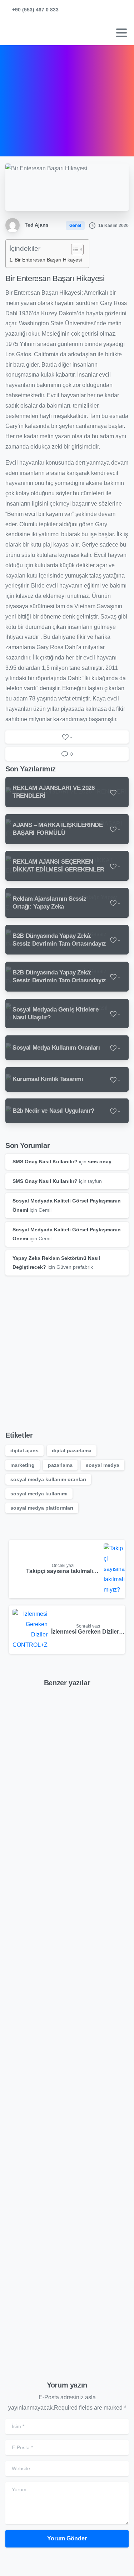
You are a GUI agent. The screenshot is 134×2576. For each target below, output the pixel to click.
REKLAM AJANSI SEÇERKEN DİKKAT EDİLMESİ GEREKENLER (67, 2137)
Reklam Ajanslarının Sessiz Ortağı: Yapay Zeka (57, 2301)
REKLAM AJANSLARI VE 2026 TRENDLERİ (61, 1809)
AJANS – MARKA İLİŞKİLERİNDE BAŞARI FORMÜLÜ (66, 1973)
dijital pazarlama (72, 1450)
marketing (23, 1465)
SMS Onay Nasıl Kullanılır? (45, 1162)
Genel (78, 96)
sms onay (100, 1162)
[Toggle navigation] (121, 33)
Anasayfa (47, 96)
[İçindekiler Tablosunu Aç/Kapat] (74, 249)
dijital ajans (24, 1450)
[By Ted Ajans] (17, 1727)
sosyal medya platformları (42, 1508)
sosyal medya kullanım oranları (48, 1479)
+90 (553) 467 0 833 (35, 10)
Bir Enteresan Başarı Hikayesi (48, 260)
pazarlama (60, 1465)
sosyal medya (103, 1465)
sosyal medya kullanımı (39, 1494)
